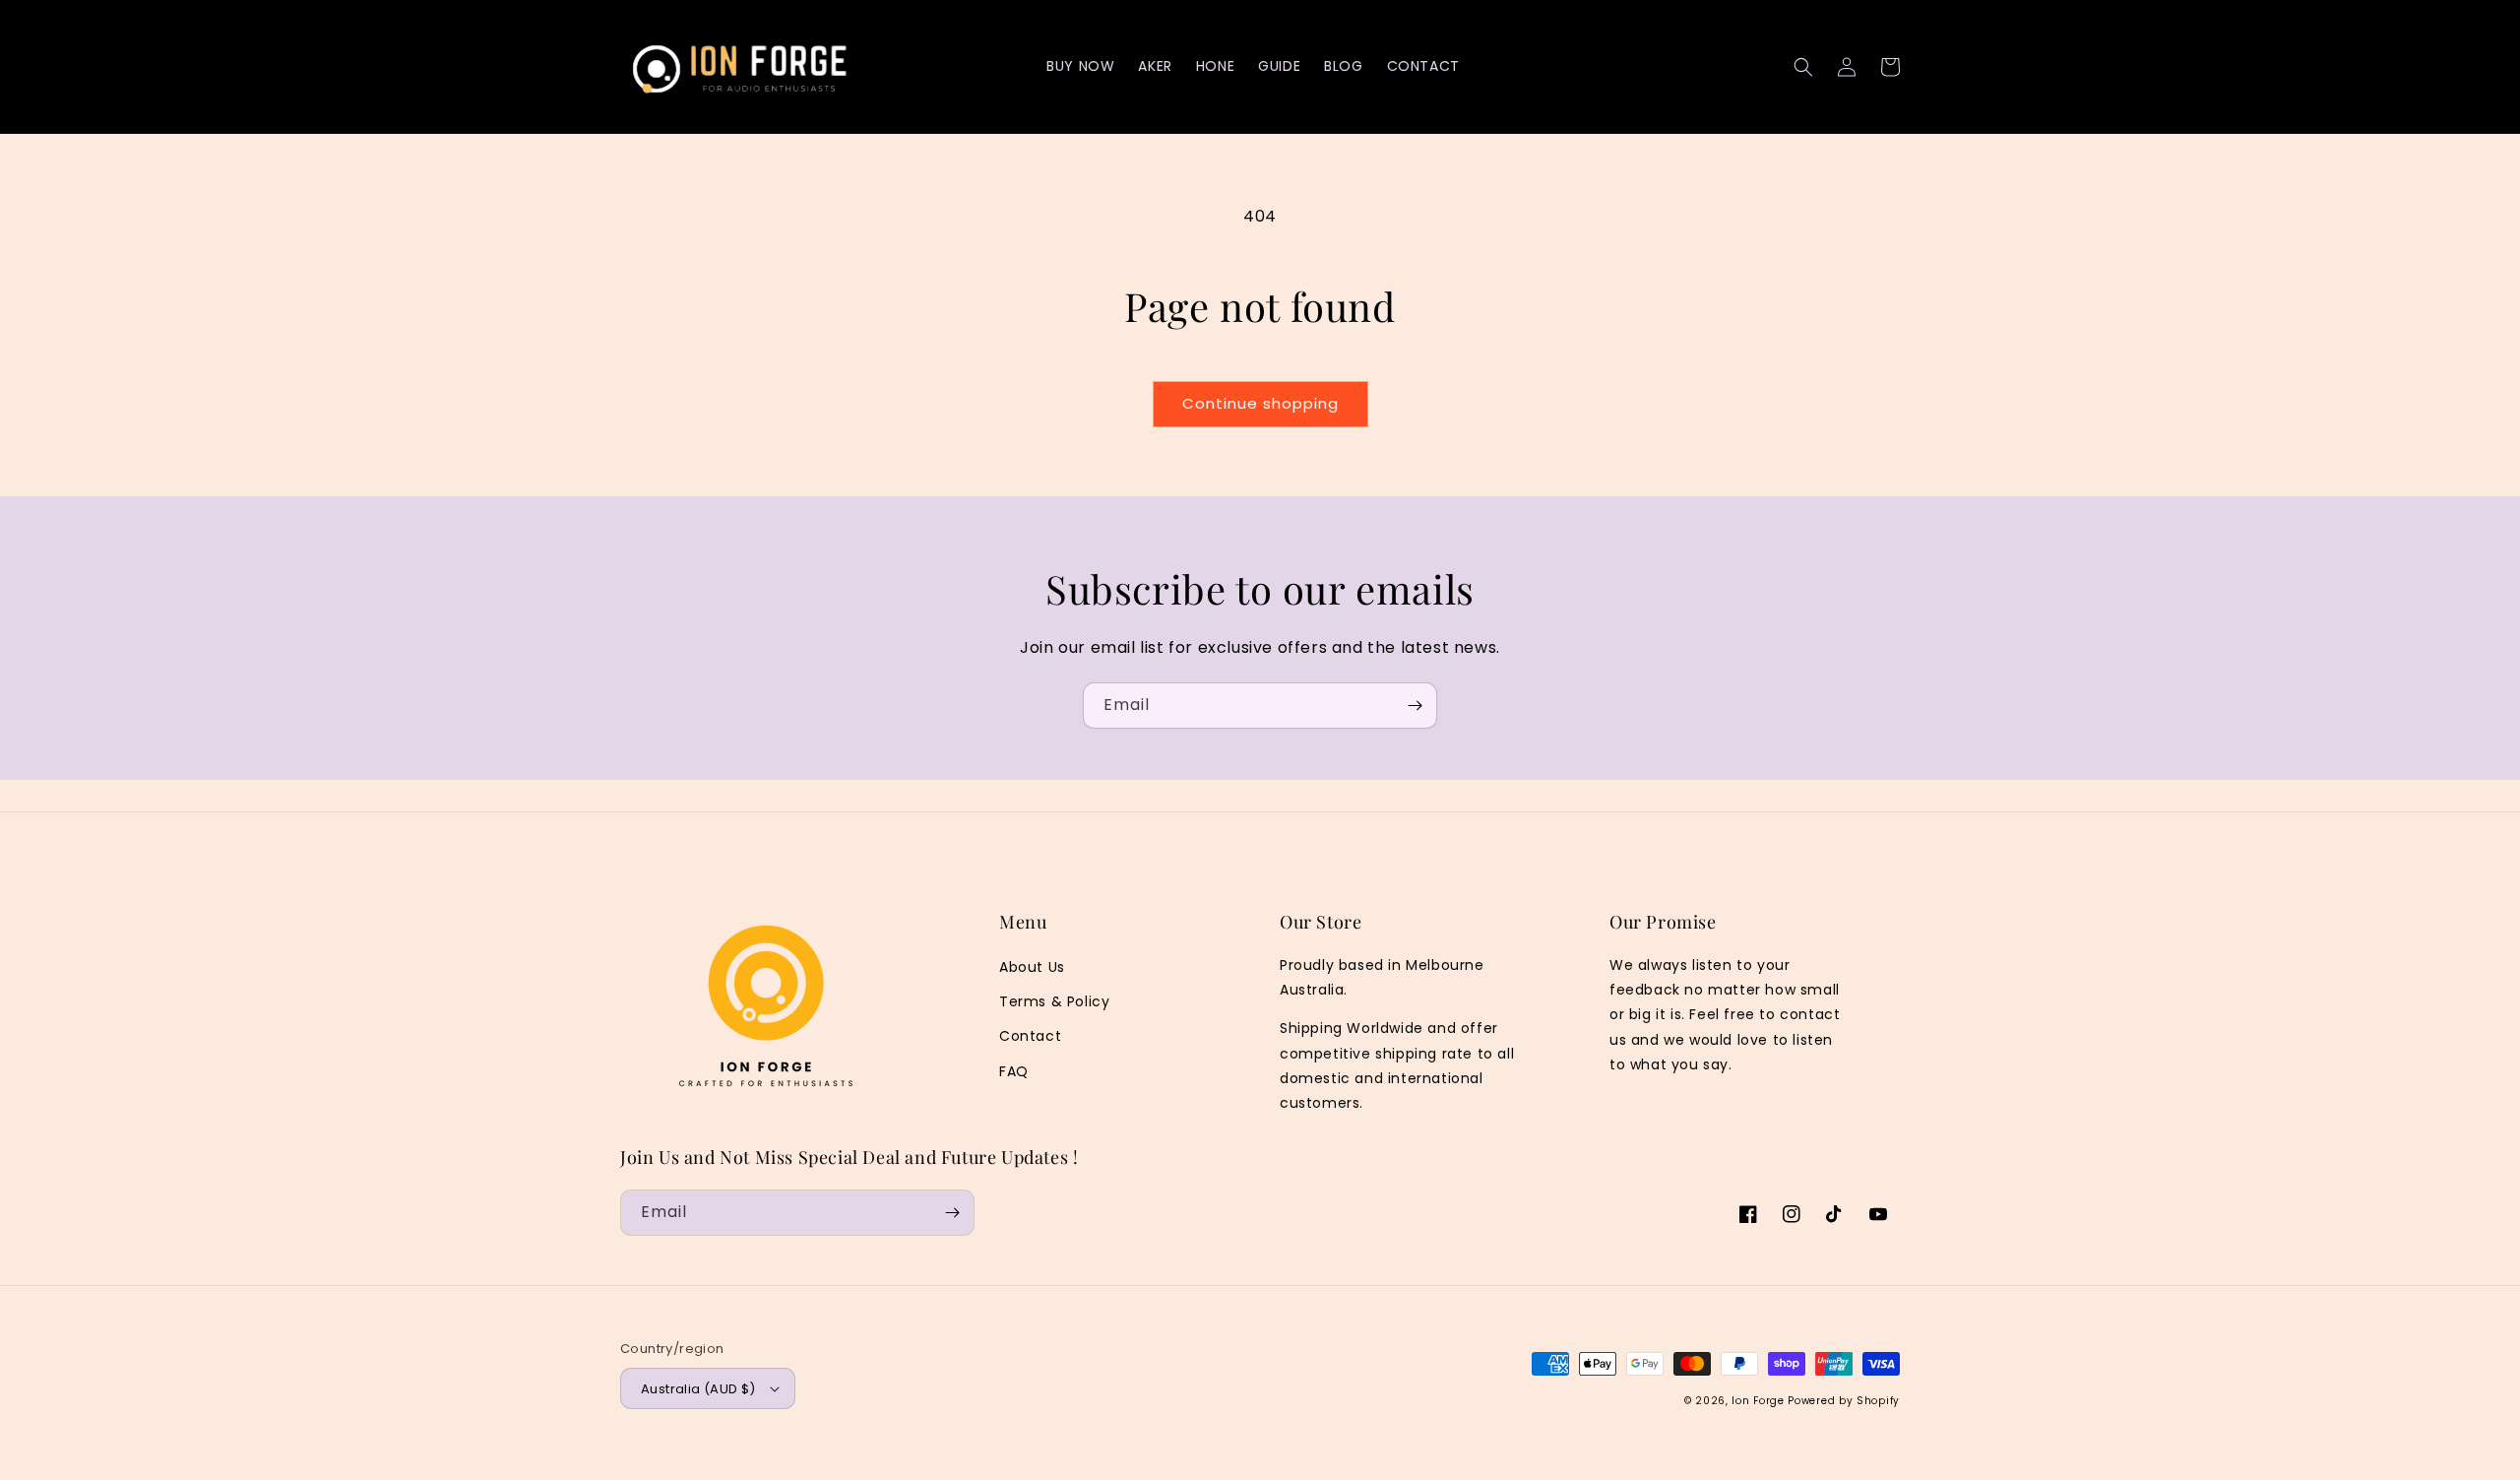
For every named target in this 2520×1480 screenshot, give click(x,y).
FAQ (1014, 1071)
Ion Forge (1758, 1401)
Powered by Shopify (1844, 1401)
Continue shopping (1260, 403)
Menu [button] (1023, 922)
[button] (1803, 67)
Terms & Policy (1054, 1001)
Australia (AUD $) (698, 1389)
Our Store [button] (1321, 922)
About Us (1032, 967)
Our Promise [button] (1663, 922)
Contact (1030, 1036)
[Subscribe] (1415, 706)
